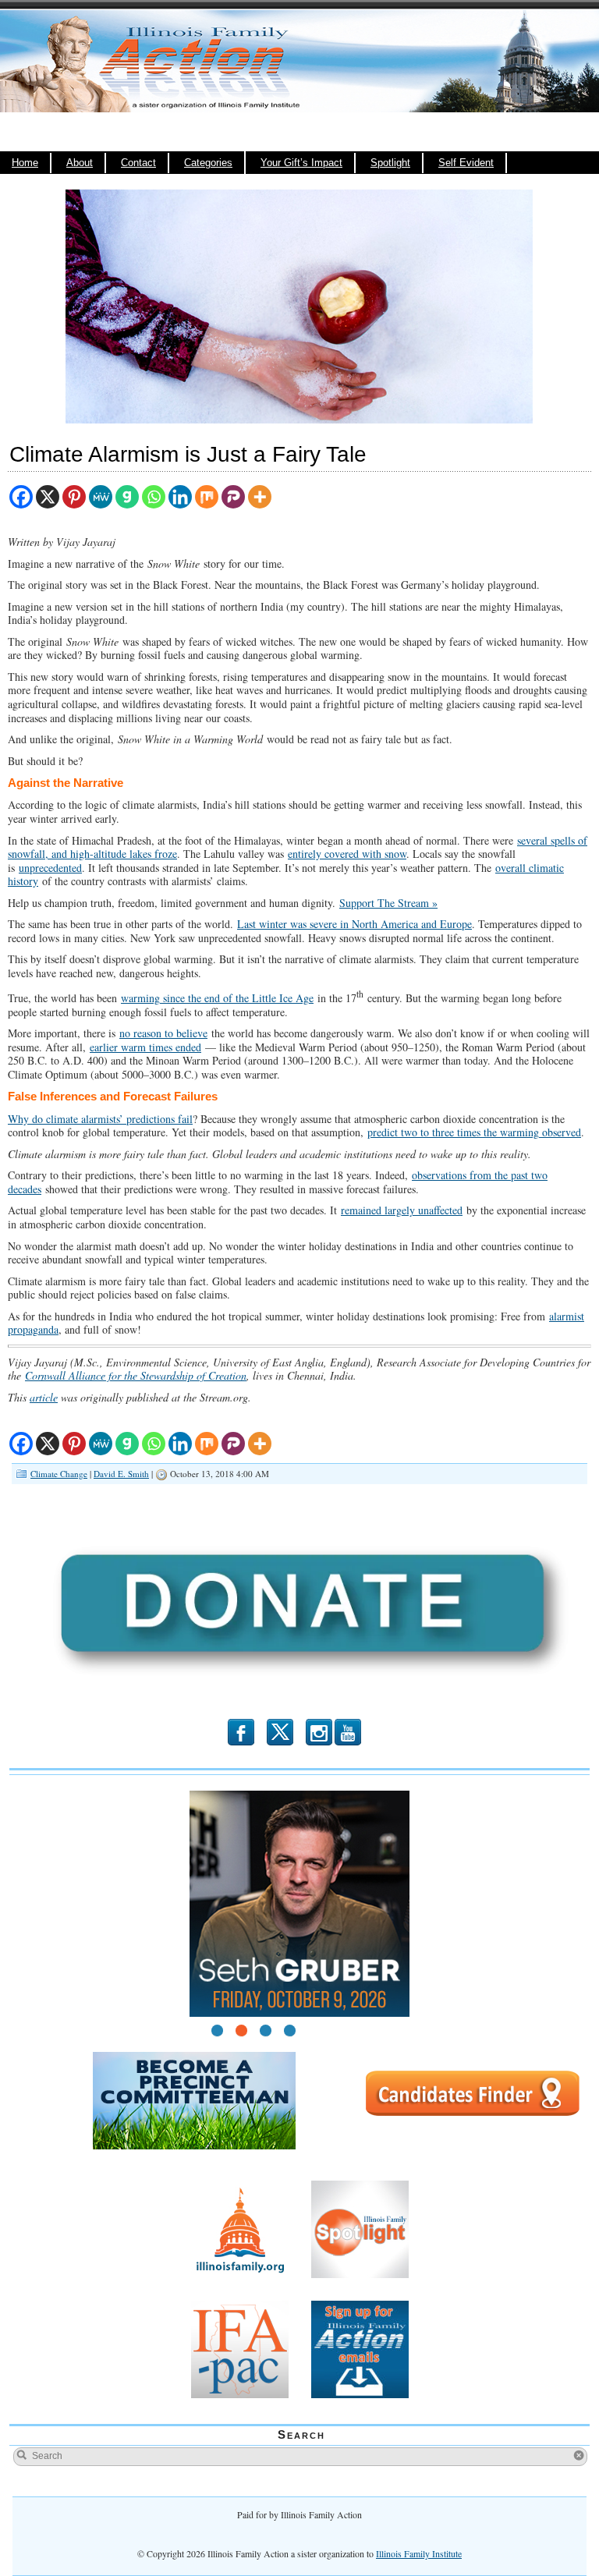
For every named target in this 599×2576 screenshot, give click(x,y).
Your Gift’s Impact (301, 163)
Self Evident (466, 163)
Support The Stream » (388, 903)
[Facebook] (21, 497)
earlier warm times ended (145, 1047)
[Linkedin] (180, 497)
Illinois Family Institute (419, 2553)
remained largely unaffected (402, 1210)
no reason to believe (163, 1033)
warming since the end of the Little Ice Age (217, 998)
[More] (260, 497)
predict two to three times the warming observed (474, 1132)
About (80, 163)
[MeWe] (101, 497)
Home (25, 163)
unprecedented (50, 868)
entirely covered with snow (347, 854)
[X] (48, 497)
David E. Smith (121, 1474)
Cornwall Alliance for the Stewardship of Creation (136, 1375)
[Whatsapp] (154, 497)
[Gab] (127, 497)
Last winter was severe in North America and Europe (354, 924)
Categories (208, 163)
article (44, 1397)
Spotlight (390, 163)
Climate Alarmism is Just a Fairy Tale (188, 454)
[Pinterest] (74, 497)
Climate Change (59, 1474)
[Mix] (207, 497)
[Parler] (233, 497)
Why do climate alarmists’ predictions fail (100, 1119)
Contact (138, 163)
